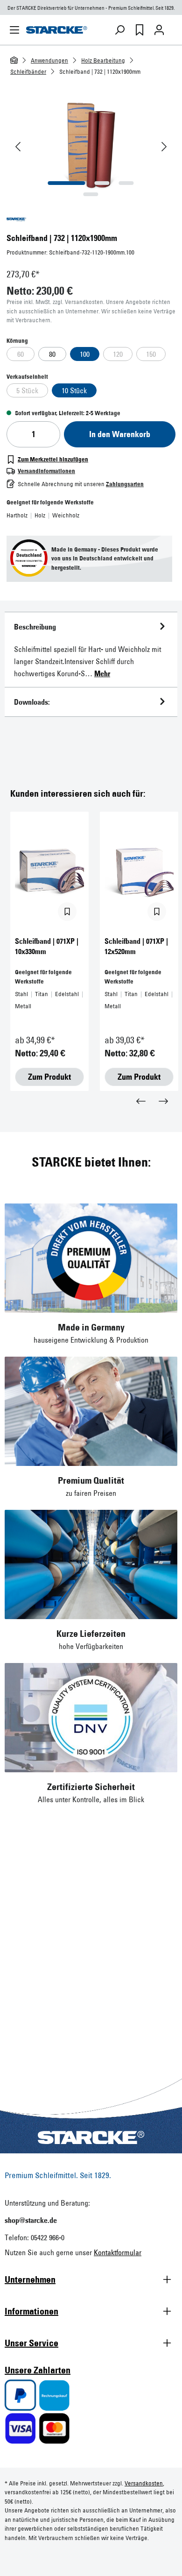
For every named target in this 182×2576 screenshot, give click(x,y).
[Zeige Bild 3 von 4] (126, 183)
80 (52, 354)
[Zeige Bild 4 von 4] (91, 194)
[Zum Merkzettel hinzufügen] (67, 912)
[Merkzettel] (140, 30)
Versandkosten (144, 2483)
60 (21, 354)
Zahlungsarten (125, 484)
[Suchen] (120, 30)
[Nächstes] (164, 147)
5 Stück (27, 390)
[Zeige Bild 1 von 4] (67, 183)
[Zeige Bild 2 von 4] (102, 183)
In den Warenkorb (120, 434)
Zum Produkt (49, 1077)
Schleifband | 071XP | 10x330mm (47, 946)
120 (118, 354)
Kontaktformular (118, 2252)
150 (151, 354)
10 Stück (74, 390)
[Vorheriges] (18, 147)
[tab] (91, 650)
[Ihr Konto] (159, 30)
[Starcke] (91, 219)
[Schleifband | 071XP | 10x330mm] (49, 872)
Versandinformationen (46, 471)
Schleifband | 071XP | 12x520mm (136, 946)
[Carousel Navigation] (91, 1100)
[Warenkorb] (173, 30)
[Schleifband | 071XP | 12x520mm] (139, 872)
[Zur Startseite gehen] (57, 30)
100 (85, 354)
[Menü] (14, 30)
